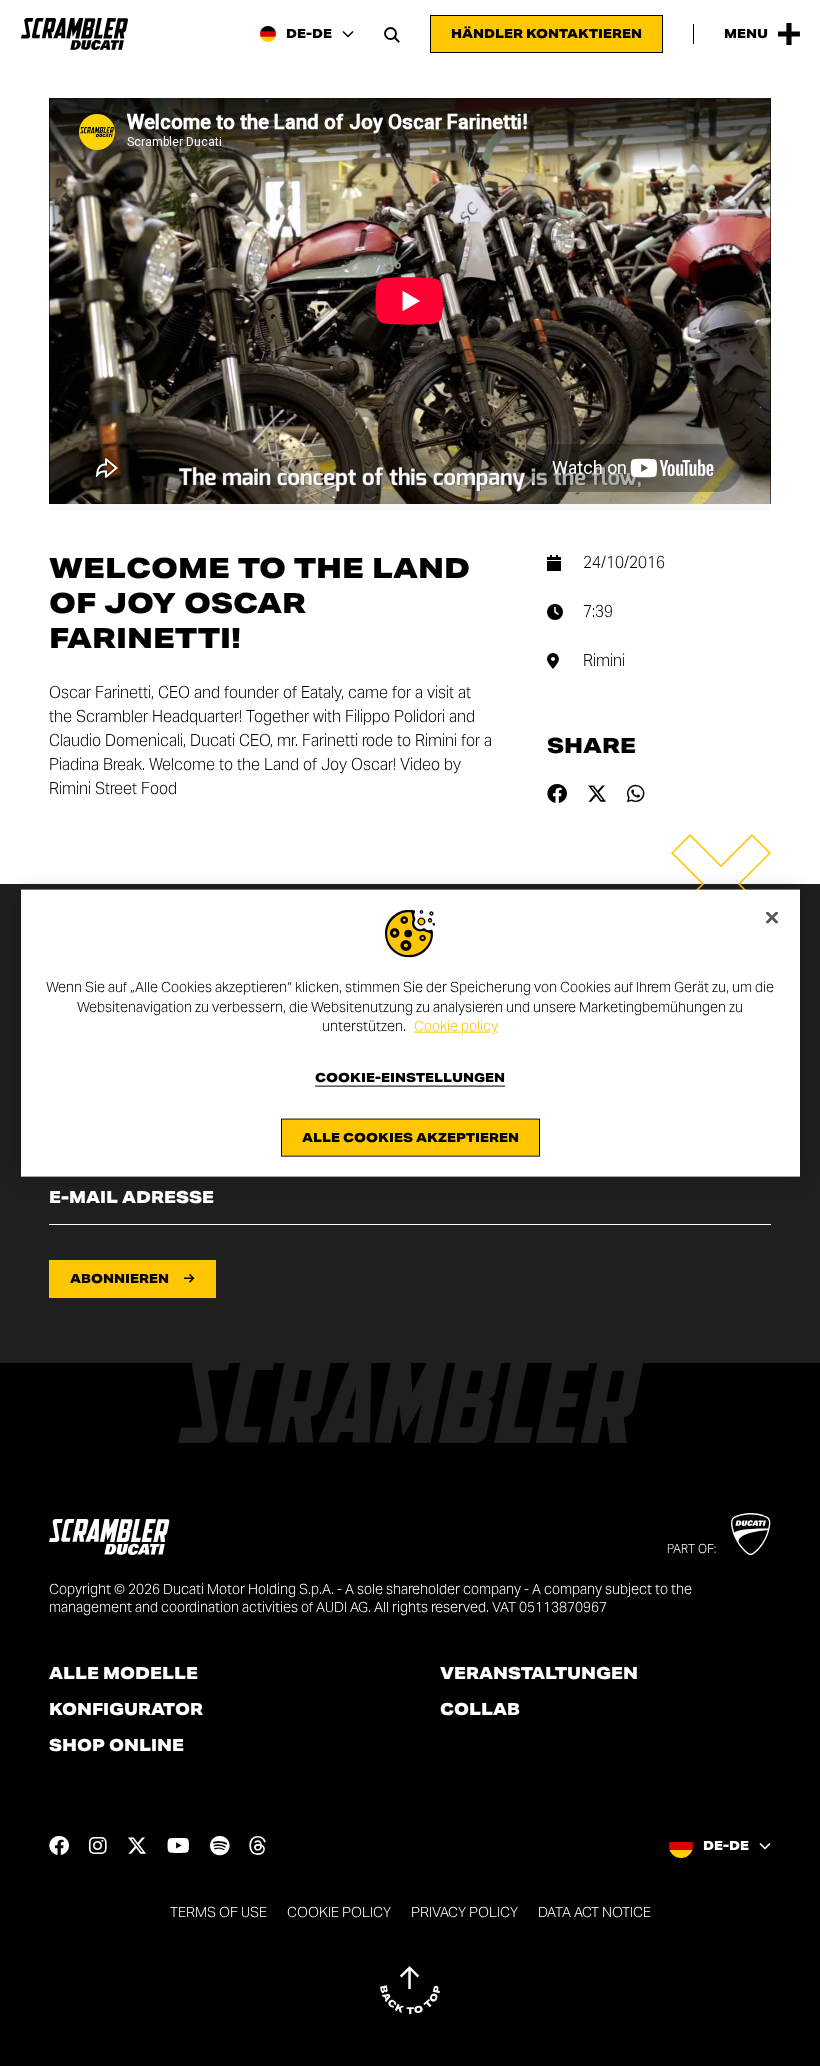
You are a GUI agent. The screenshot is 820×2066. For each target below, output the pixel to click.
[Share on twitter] (597, 794)
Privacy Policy (464, 1912)
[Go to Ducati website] (750, 1534)
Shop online (116, 1746)
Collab (480, 1710)
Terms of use (218, 1912)
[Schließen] (772, 918)
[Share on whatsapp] (636, 794)
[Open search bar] (392, 34)
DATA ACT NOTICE (594, 1912)
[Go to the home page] (74, 34)
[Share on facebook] (557, 794)
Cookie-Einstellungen (410, 1077)
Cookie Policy (339, 1912)
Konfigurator (126, 1710)
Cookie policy (456, 1026)
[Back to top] (410, 1990)
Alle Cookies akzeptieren (410, 1136)
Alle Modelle (123, 1674)
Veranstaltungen (539, 1674)
